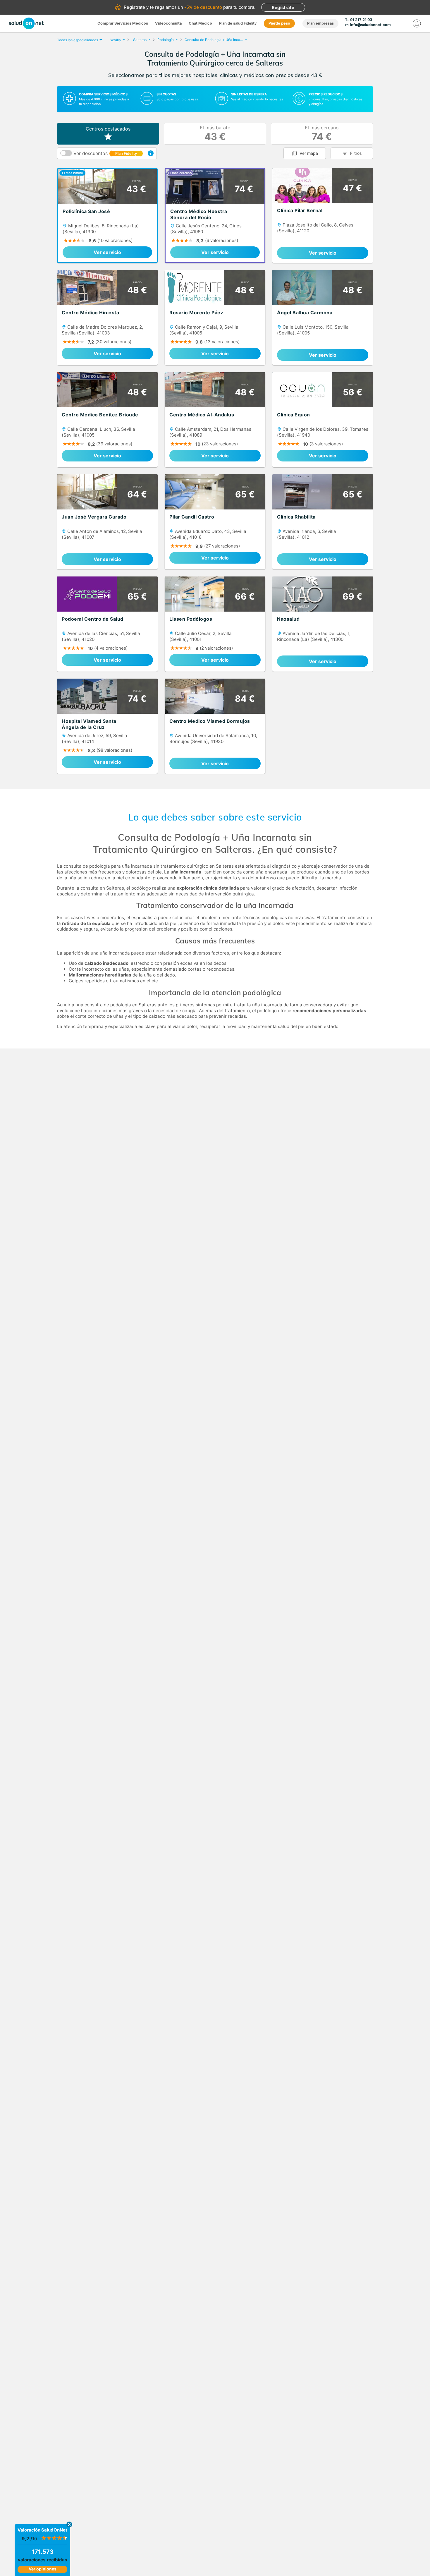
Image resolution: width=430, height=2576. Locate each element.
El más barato (215, 134)
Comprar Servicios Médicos (123, 23)
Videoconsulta (168, 23)
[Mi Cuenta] (417, 23)
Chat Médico (200, 23)
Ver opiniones (43, 2569)
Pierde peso (279, 23)
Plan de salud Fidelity (238, 23)
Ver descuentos (105, 153)
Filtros (356, 153)
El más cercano (322, 134)
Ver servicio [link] (107, 252)
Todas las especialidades (78, 40)
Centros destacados (108, 129)
